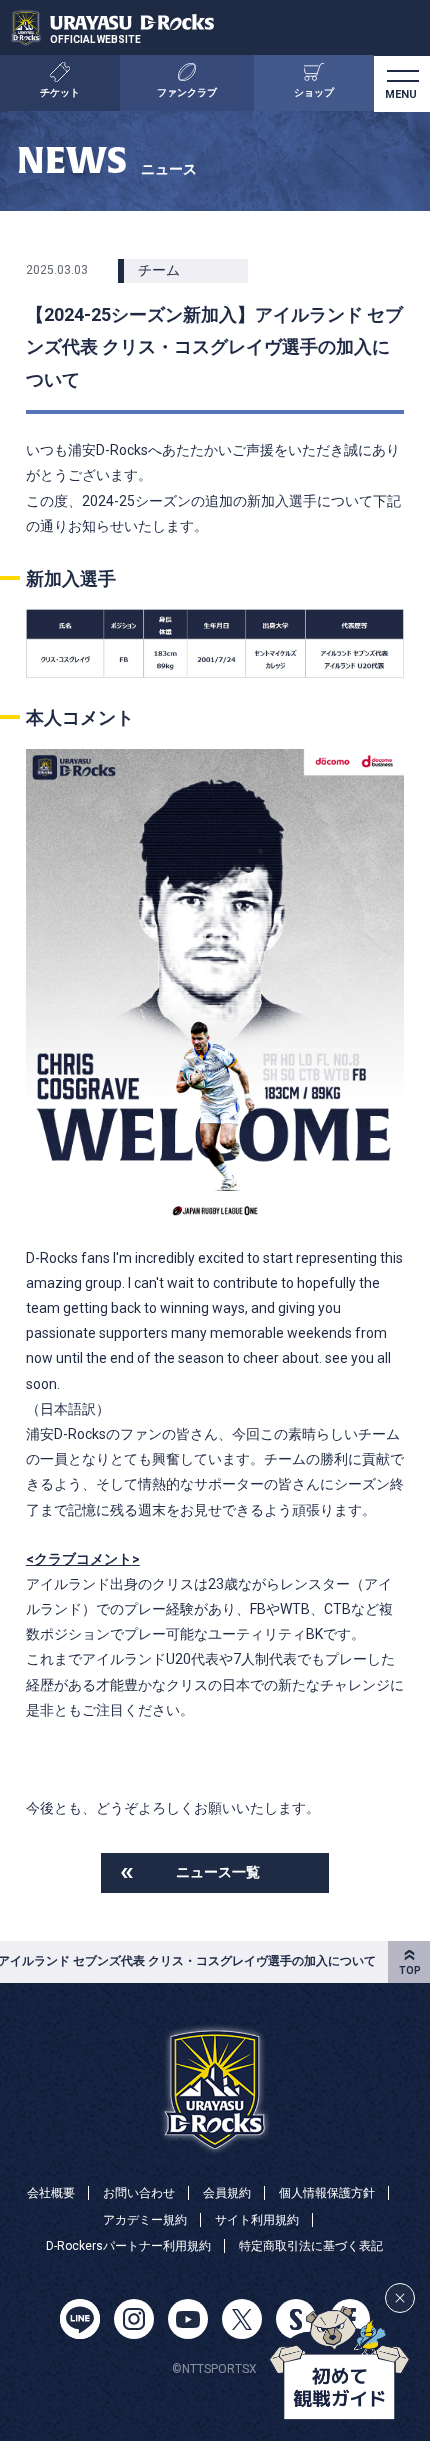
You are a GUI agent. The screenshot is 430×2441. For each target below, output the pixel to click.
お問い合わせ (139, 2193)
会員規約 (227, 2193)
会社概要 (51, 2193)
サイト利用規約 (257, 2220)
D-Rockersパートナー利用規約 (128, 2246)
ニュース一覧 (218, 1872)
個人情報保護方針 (327, 2193)
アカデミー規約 (145, 2220)
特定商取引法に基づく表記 (311, 2246)
